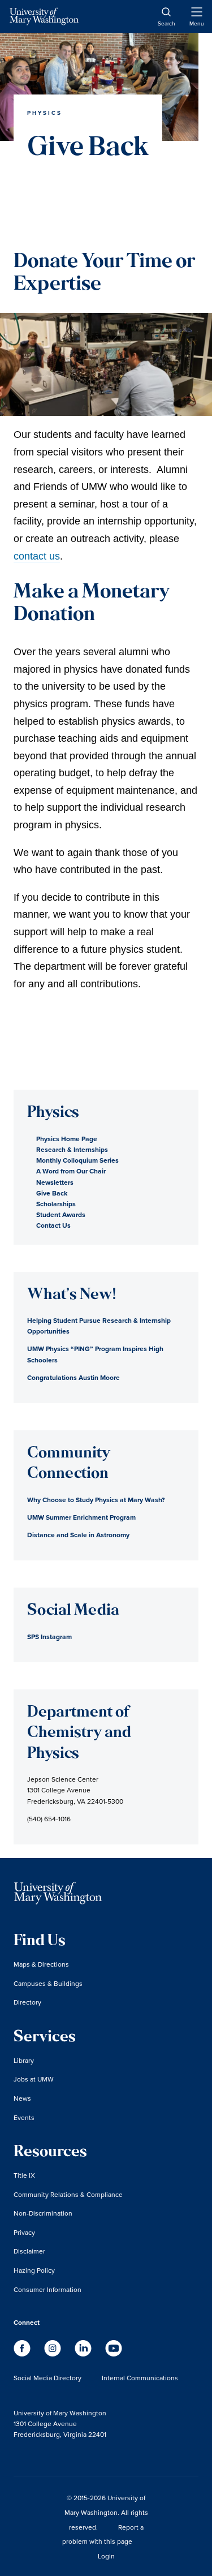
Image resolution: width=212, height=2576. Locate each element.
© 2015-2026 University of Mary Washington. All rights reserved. (106, 2512)
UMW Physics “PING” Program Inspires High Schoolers (95, 1354)
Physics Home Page (67, 1139)
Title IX (24, 2175)
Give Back (52, 1193)
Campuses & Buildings (48, 1983)
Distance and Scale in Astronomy (78, 1535)
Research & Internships (72, 1149)
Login (106, 2556)
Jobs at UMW (34, 2079)
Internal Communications (140, 2378)
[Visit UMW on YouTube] (114, 2353)
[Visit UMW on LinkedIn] (84, 2353)
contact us (37, 556)
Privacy (24, 2232)
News (22, 2098)
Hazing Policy (34, 2270)
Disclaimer (29, 2251)
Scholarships (56, 1204)
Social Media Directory (47, 2378)
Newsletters (55, 1182)
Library (24, 2060)
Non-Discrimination (43, 2213)
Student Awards (61, 1214)
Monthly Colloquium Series (77, 1160)
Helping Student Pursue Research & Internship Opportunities (99, 1326)
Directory (27, 2002)
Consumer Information (47, 2289)
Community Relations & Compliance (68, 2194)
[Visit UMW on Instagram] (54, 2353)
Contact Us (53, 1225)
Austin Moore (73, 1377)
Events (24, 2117)
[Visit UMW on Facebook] (23, 2353)
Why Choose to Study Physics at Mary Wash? (96, 1500)
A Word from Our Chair (71, 1171)
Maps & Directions (41, 1964)
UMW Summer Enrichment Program (81, 1517)
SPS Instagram (49, 1637)
